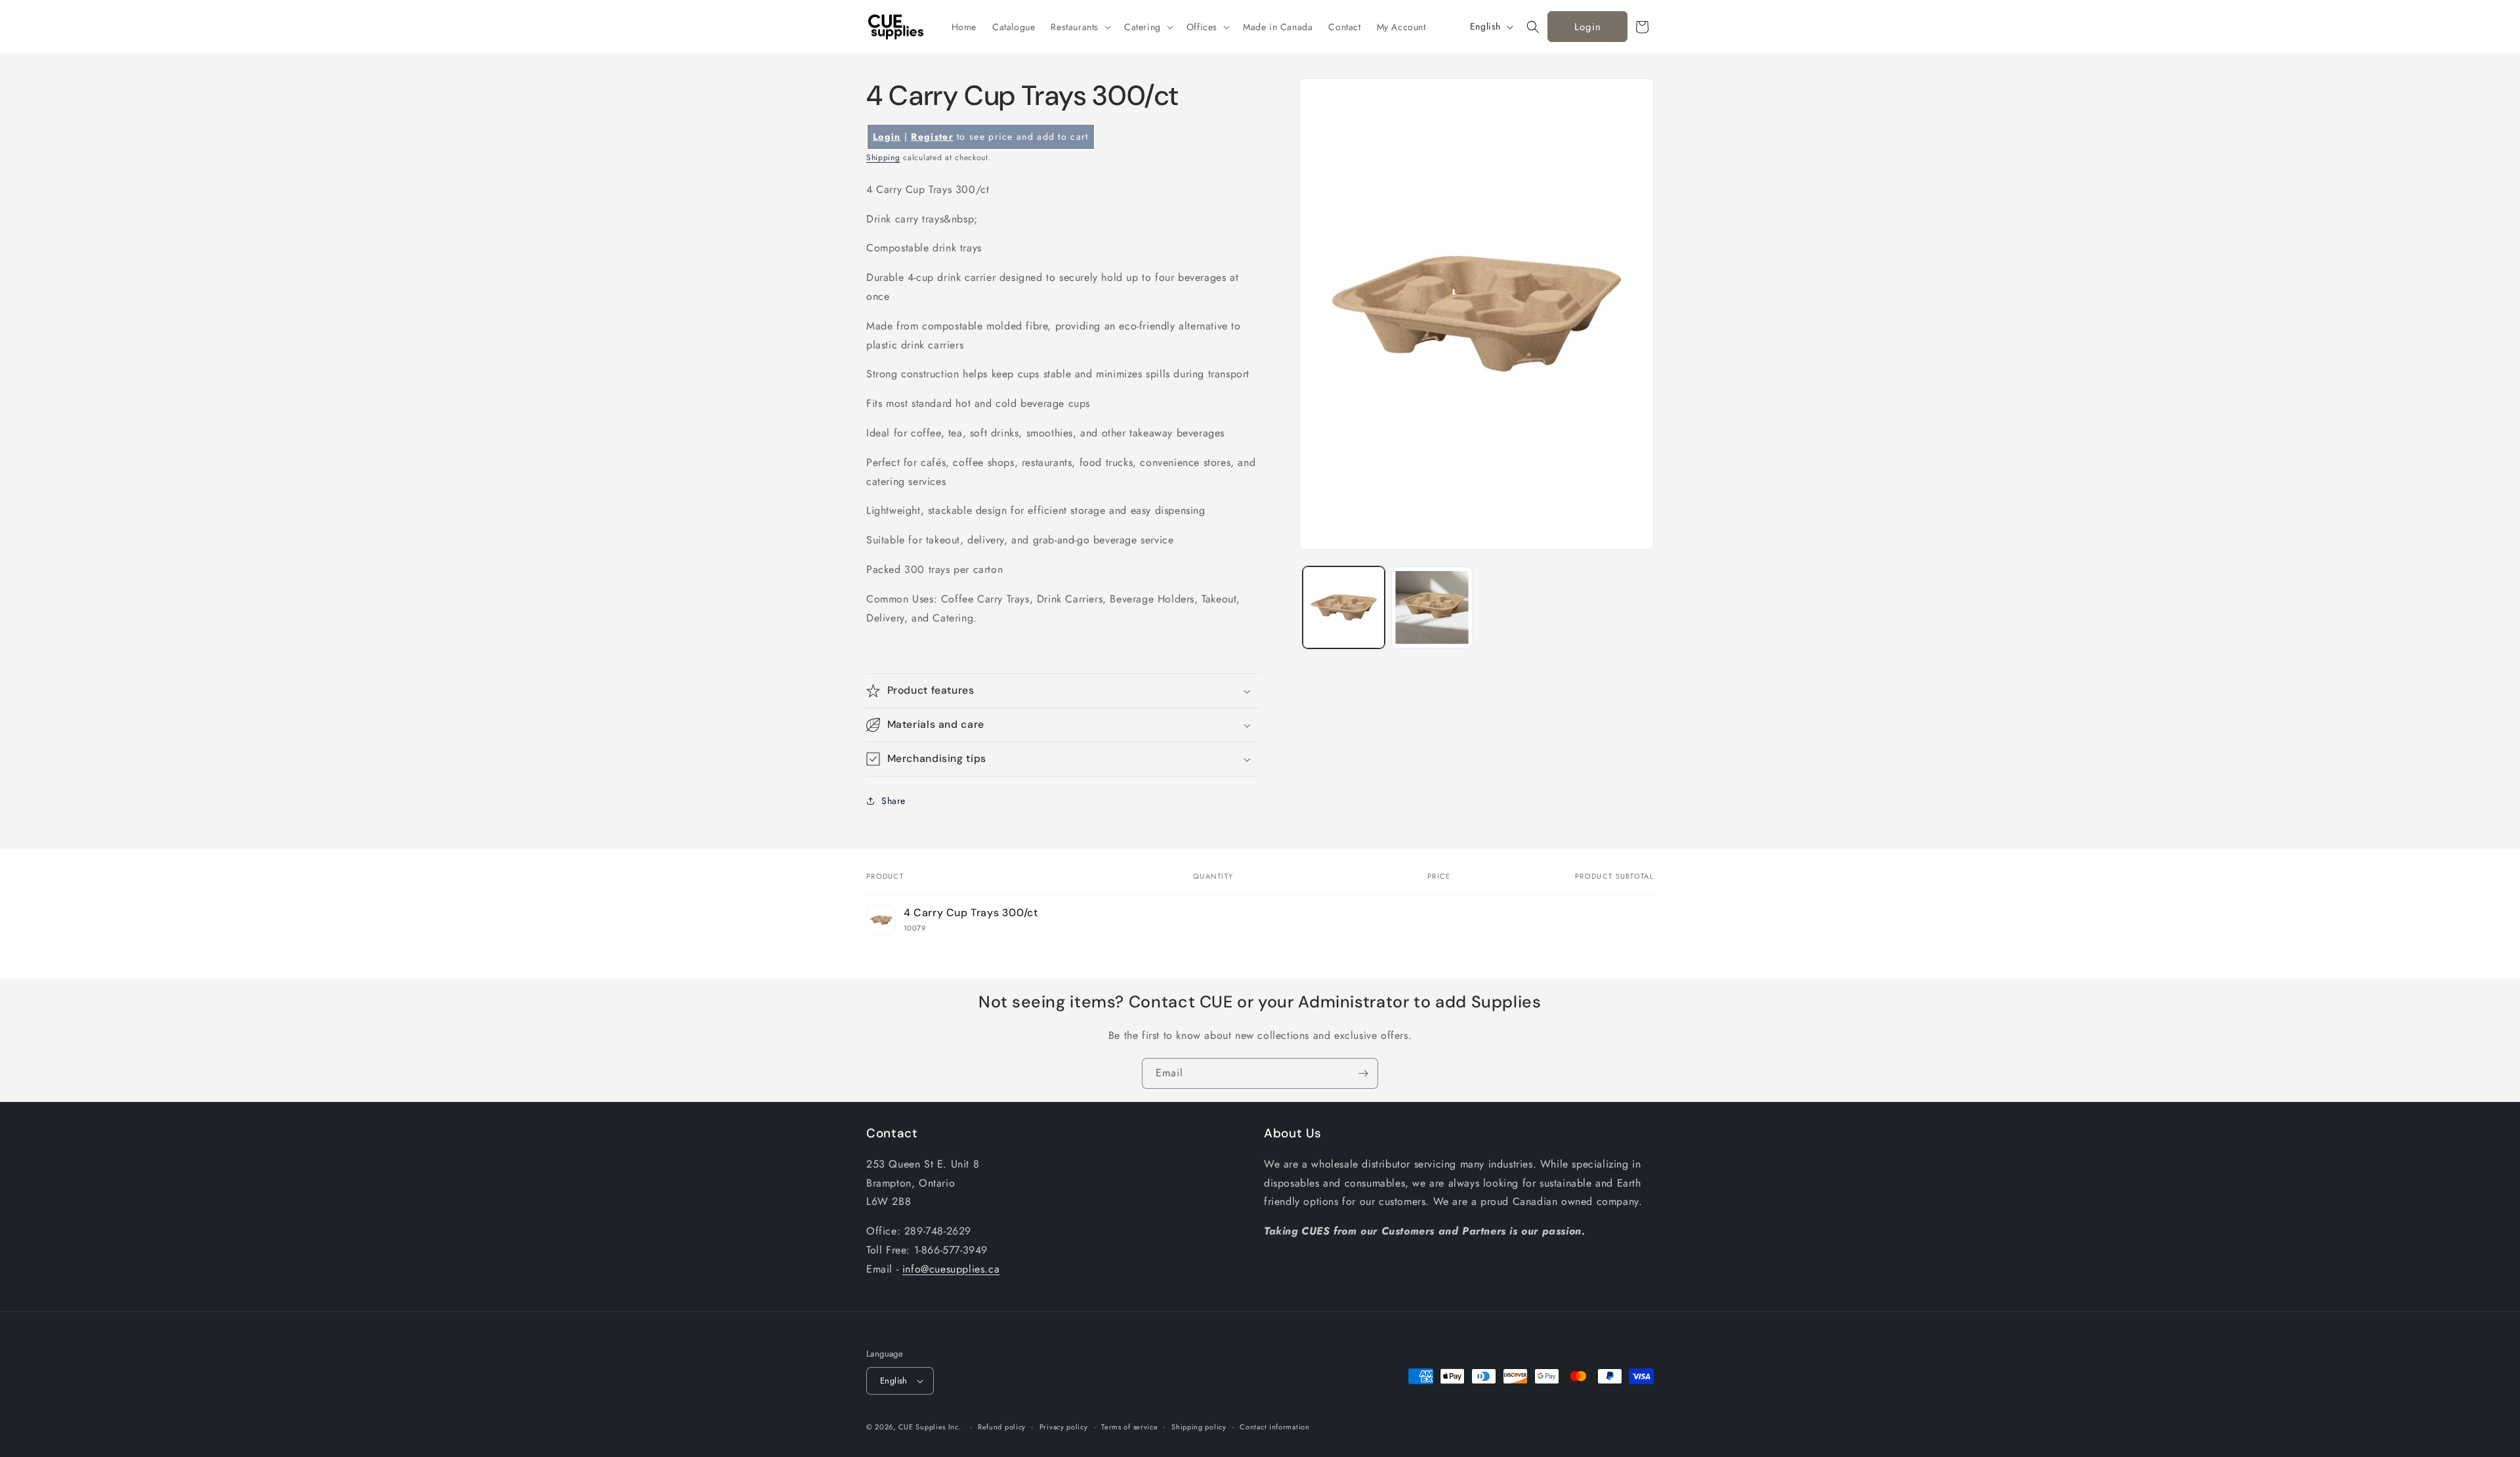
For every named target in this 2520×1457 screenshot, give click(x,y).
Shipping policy (1199, 1427)
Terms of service (1129, 1427)
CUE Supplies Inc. (930, 1427)
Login (1588, 27)
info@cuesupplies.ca (951, 1269)
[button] (1080, 27)
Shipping (883, 158)
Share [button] (893, 801)
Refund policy (1002, 1427)
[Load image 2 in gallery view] (1432, 607)
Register (932, 137)
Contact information (1274, 1427)
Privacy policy (1064, 1427)
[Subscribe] (1363, 1073)
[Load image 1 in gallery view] (1344, 607)
